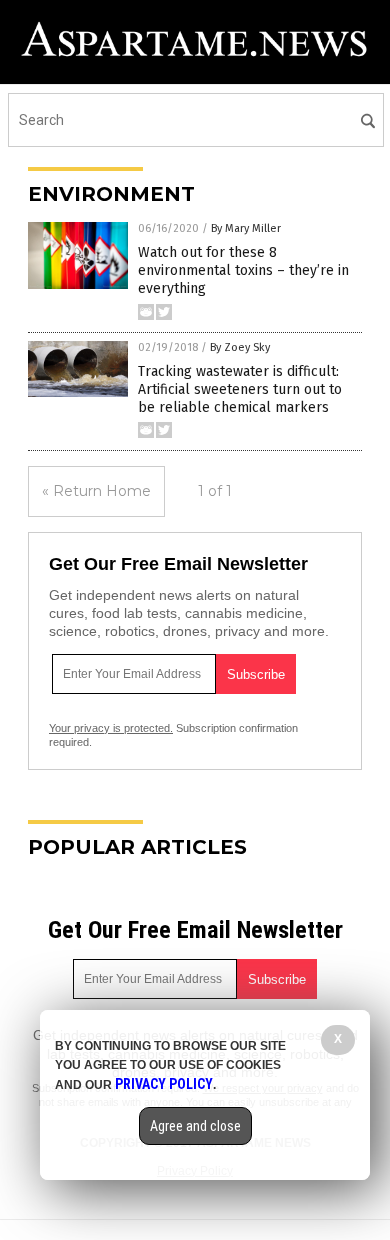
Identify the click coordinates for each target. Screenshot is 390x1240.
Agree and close (195, 1126)
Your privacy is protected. (111, 728)
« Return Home (96, 491)
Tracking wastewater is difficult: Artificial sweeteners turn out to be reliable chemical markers (240, 389)
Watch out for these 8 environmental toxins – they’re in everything (243, 270)
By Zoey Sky (240, 347)
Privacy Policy (164, 1084)
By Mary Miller (246, 228)
